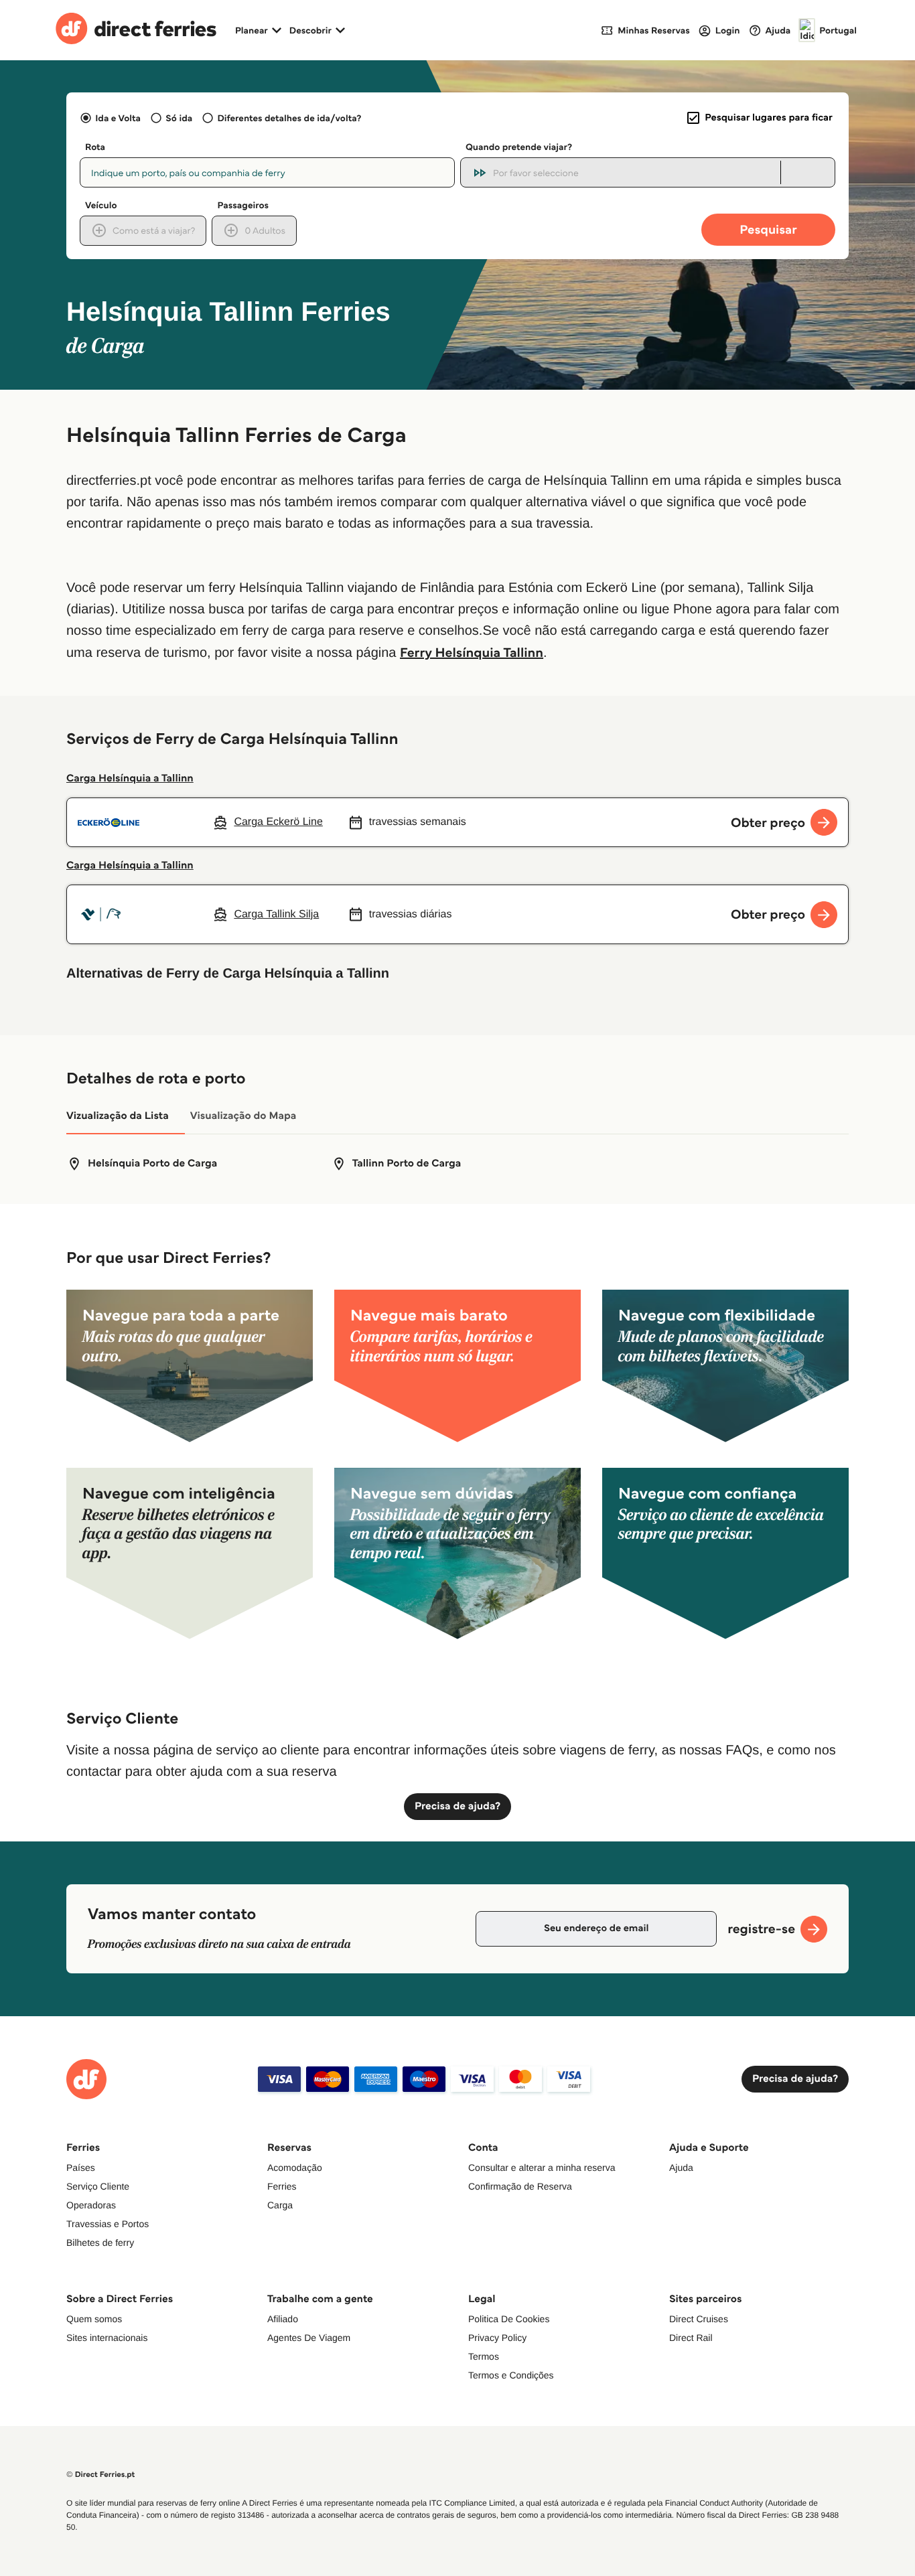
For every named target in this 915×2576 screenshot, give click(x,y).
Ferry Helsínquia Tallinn (472, 652)
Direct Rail (691, 2338)
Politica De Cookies (509, 2319)
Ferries (282, 2186)
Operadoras (91, 2205)
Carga (280, 2205)
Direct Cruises (699, 2319)
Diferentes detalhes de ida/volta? (289, 118)
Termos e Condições (511, 2375)
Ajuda (681, 2168)
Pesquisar (768, 229)
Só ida (179, 118)
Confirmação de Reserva (520, 2186)
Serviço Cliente (98, 2186)
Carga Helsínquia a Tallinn (130, 778)
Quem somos (94, 2319)
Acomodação (295, 2168)
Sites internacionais (107, 2338)
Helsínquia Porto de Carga (152, 1163)
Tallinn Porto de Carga (407, 1163)
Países (81, 2168)
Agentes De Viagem (309, 2338)
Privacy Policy (497, 2338)
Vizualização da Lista (118, 1116)
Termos (484, 2356)
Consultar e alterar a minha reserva (542, 2168)
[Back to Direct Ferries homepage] (136, 30)
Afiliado (283, 2319)
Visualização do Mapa (243, 1116)
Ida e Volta (118, 118)
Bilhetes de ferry (100, 2243)
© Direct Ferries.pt (100, 2475)
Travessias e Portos (108, 2224)
